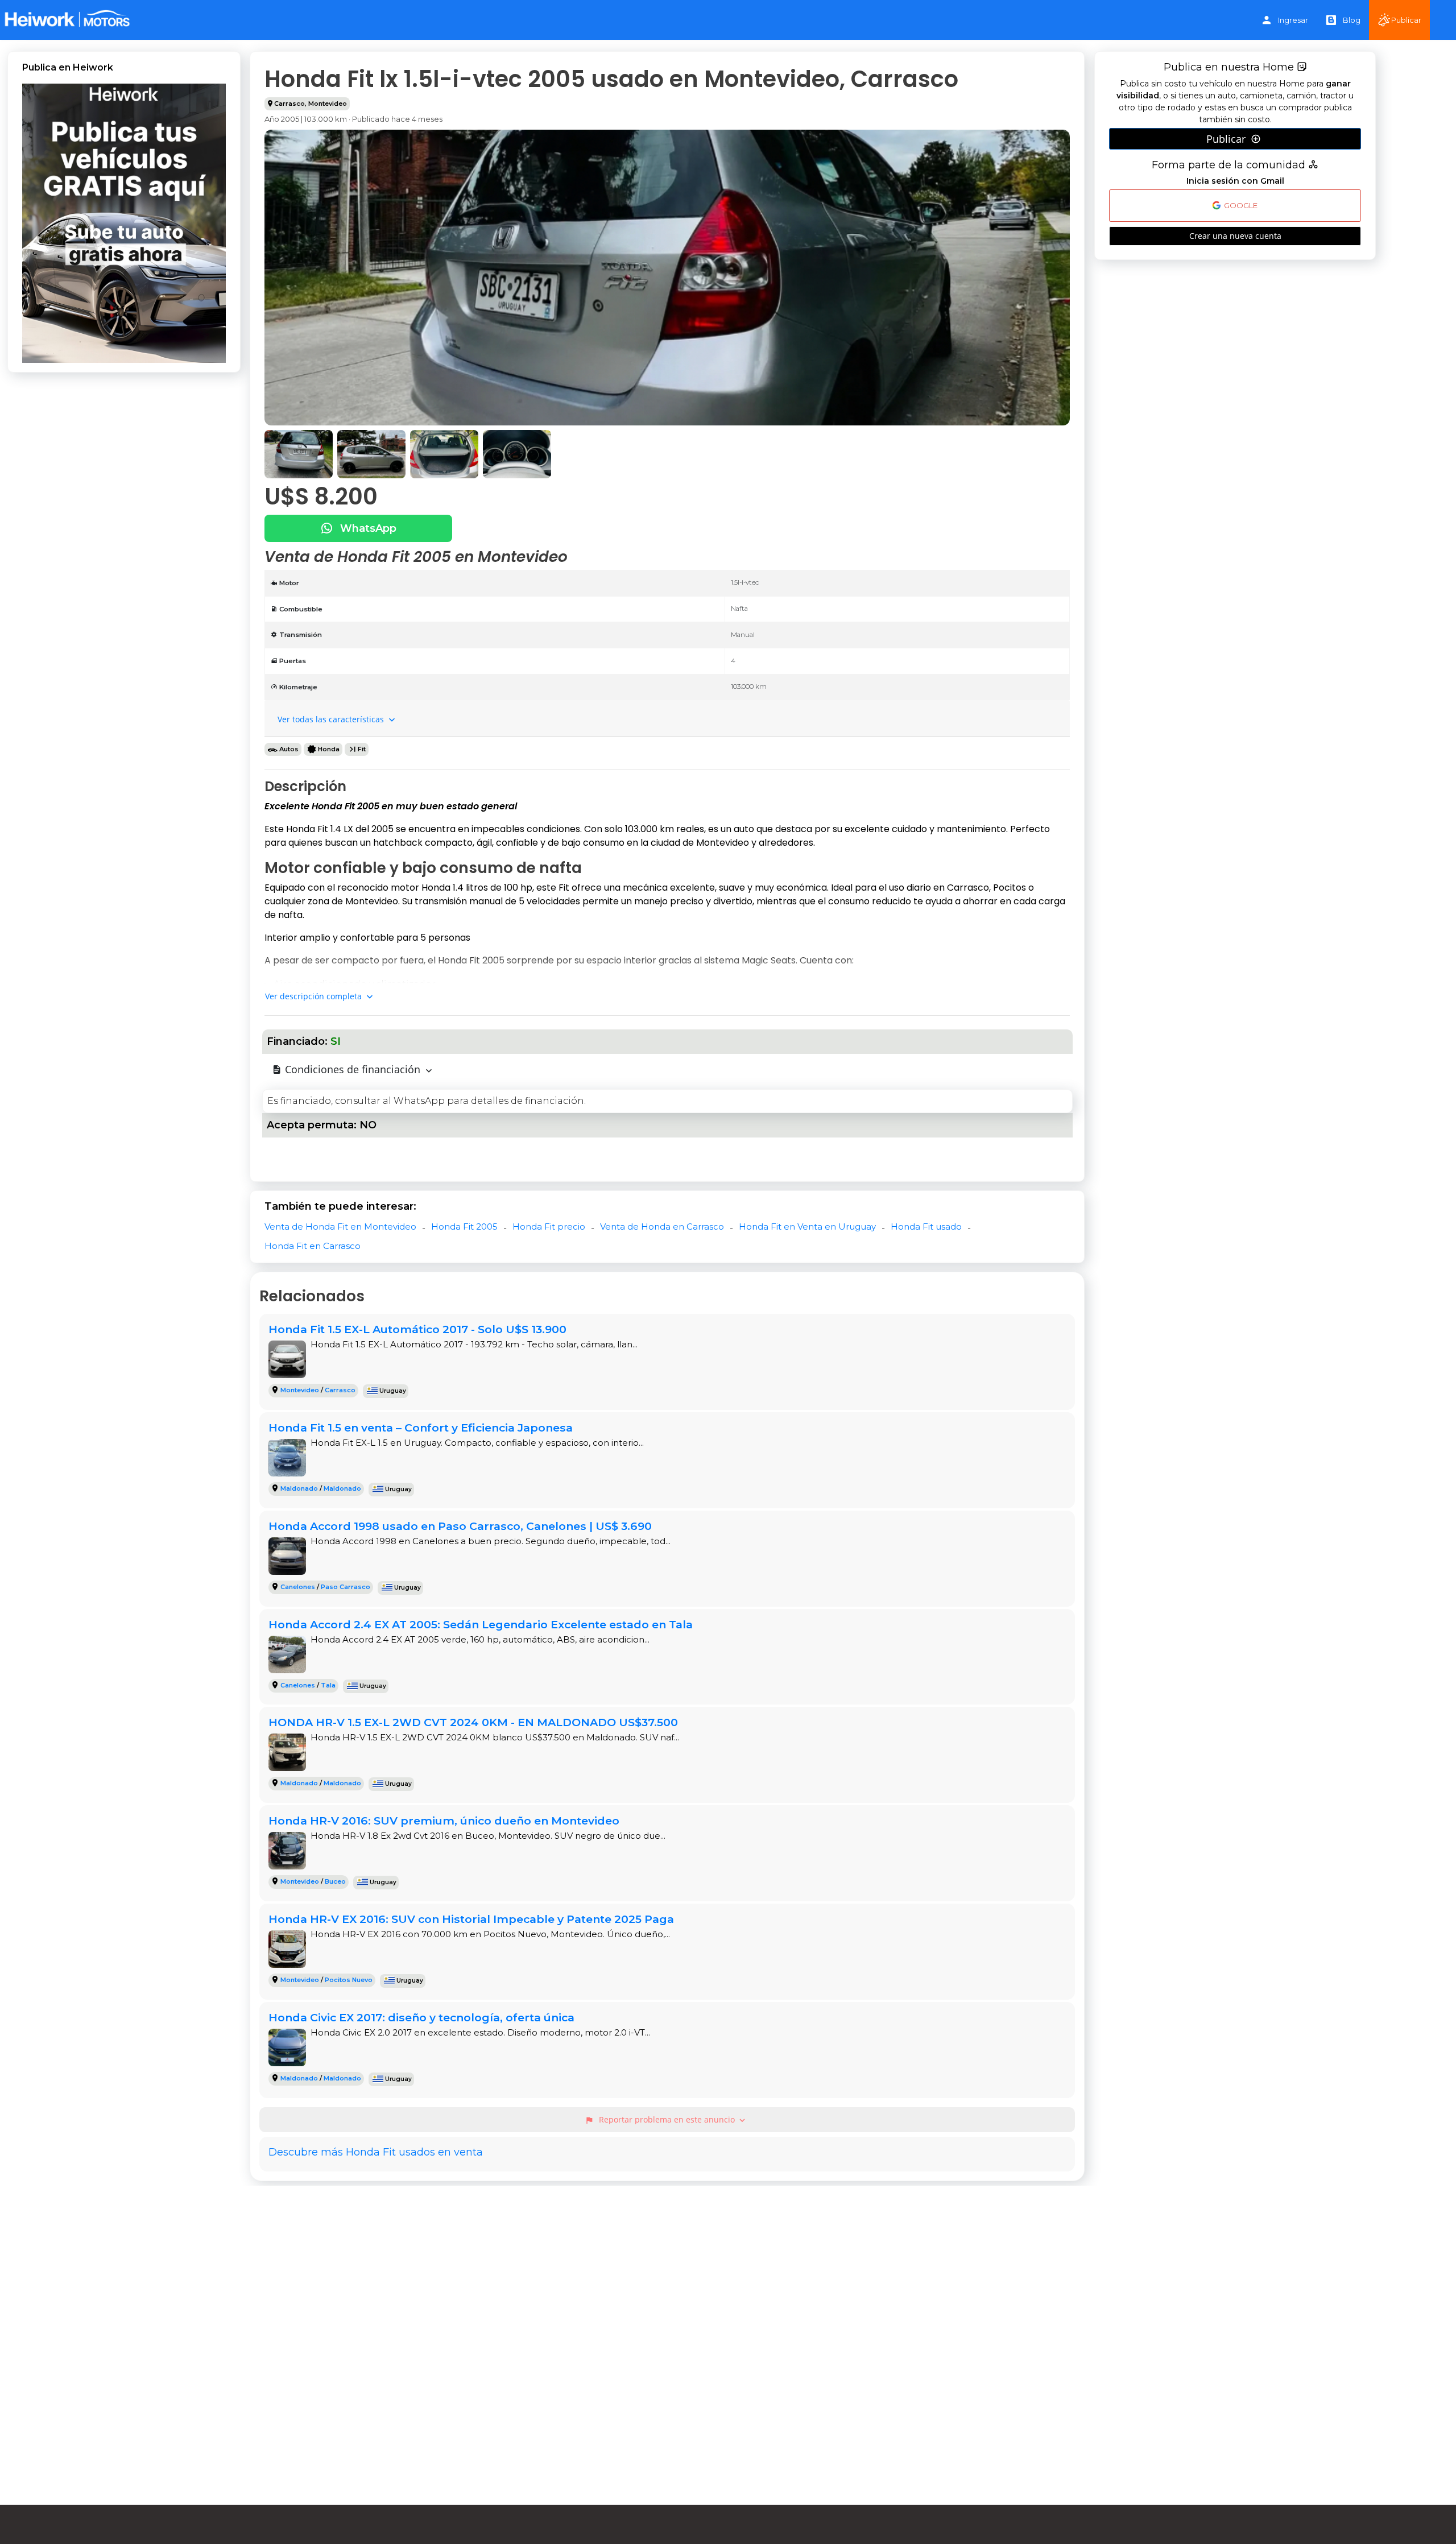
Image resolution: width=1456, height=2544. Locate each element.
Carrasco (289, 104)
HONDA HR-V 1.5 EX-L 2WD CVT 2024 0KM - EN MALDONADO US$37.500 (473, 1722)
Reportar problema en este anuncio (666, 2120)
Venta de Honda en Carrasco (662, 1227)
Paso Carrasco (346, 1587)
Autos (289, 749)
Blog (1352, 20)
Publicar (1406, 20)
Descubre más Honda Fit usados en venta (376, 2152)
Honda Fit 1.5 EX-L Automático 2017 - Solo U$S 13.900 (417, 1329)
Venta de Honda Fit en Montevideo (340, 1227)
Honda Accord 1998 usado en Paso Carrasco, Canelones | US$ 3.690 (460, 1526)
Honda (329, 749)
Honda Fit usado (926, 1227)
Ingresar (1293, 20)
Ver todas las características (332, 719)
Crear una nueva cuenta (1235, 236)
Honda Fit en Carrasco (313, 1246)
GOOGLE (1240, 206)
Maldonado (299, 1488)
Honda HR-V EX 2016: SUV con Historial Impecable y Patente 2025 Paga (471, 1919)
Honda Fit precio (549, 1227)
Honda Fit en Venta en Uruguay (807, 1227)
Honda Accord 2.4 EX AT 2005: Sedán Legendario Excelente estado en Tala (481, 1624)
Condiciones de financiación (353, 1069)
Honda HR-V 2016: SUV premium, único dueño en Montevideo (444, 1821)
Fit (362, 749)
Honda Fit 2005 (464, 1227)
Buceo (335, 1881)
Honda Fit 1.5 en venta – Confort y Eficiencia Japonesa (421, 1428)
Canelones (298, 1587)
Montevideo (328, 104)
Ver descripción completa (315, 996)
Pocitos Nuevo (349, 1980)
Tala (328, 1685)
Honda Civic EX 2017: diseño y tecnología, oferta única (421, 2017)
